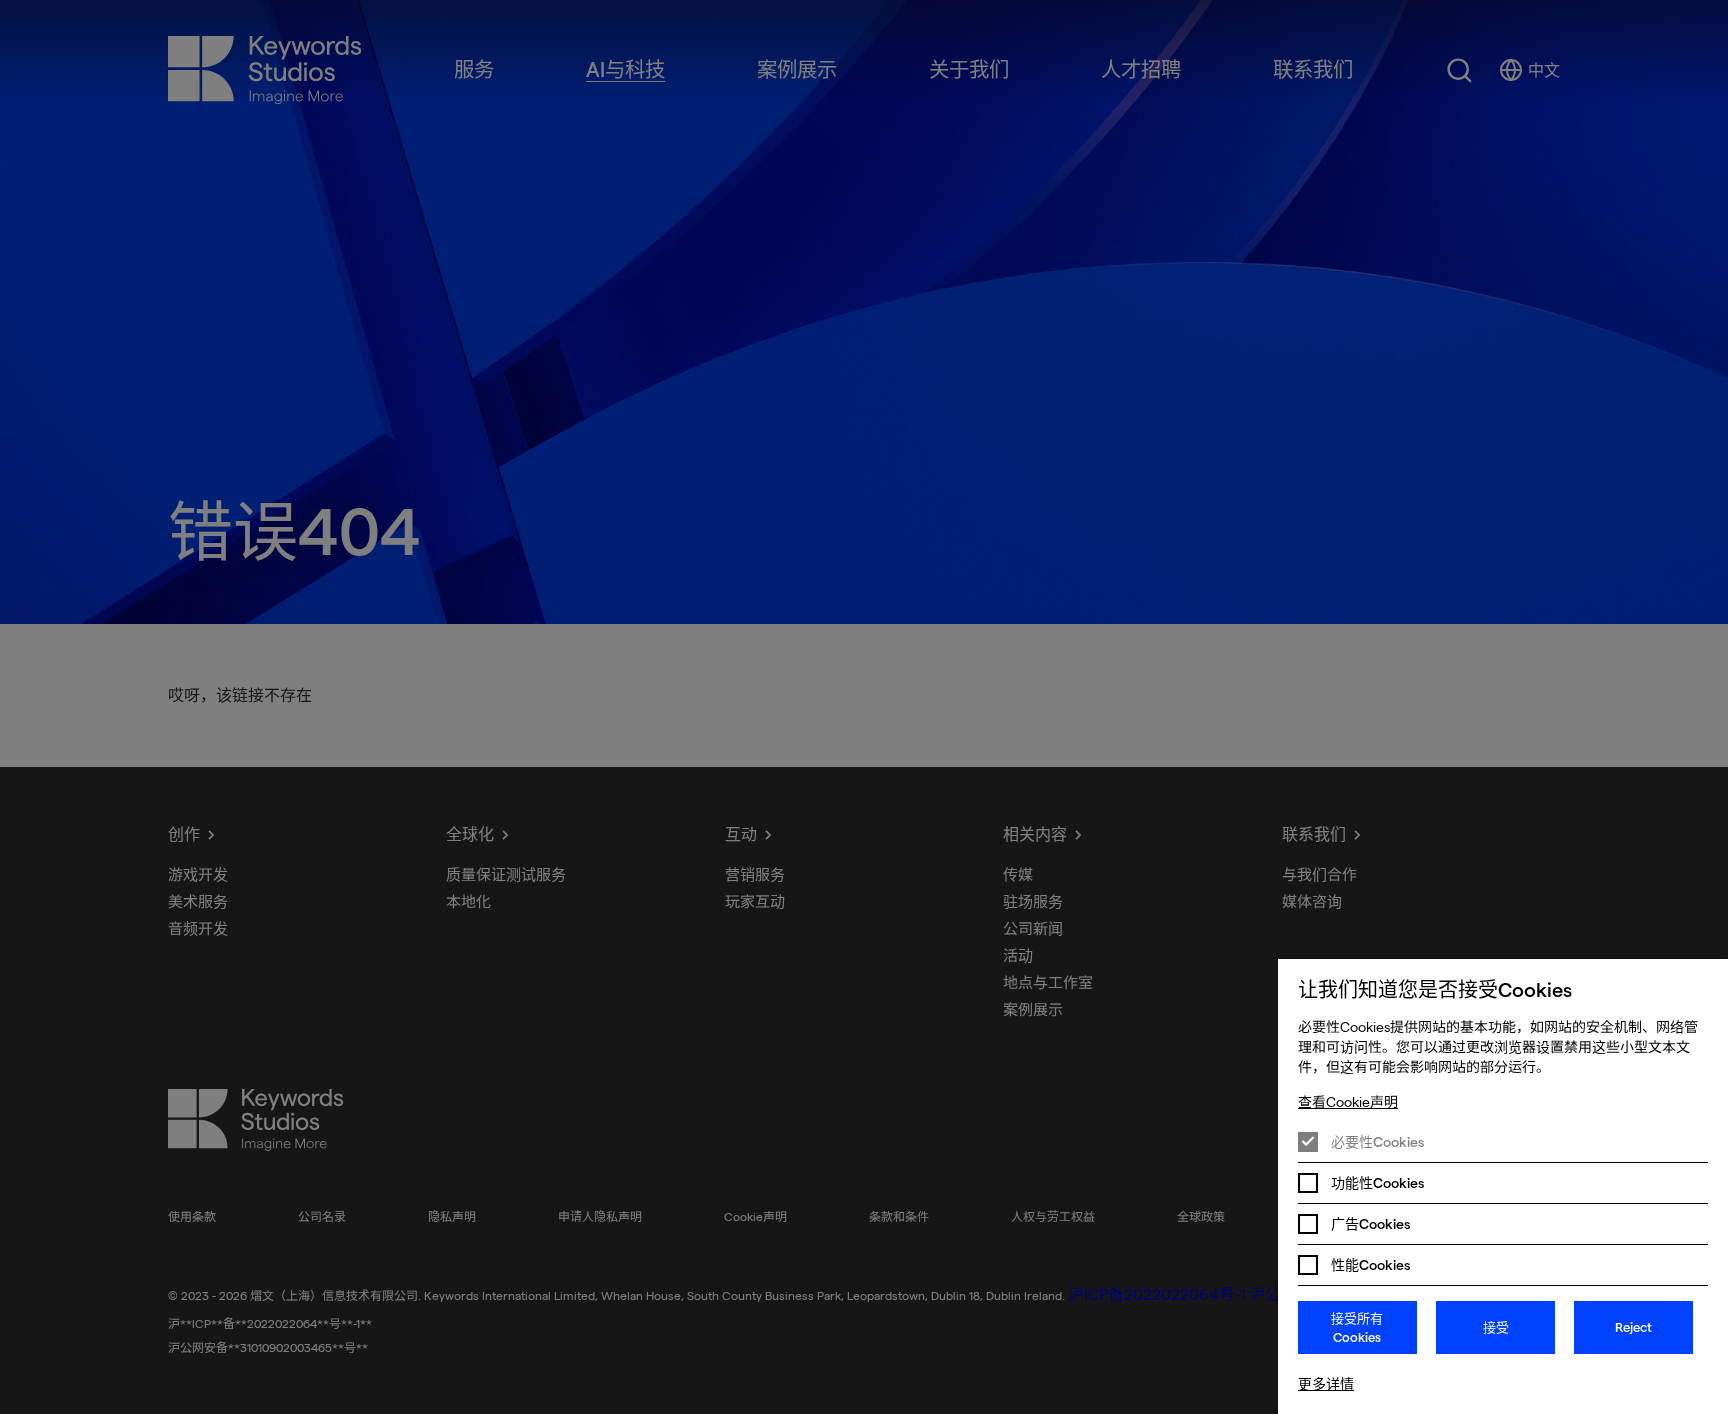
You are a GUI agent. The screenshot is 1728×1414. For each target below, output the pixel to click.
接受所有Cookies (1357, 1327)
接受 (1496, 1327)
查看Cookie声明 (1348, 1102)
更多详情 (1326, 1384)
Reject (1633, 1327)
